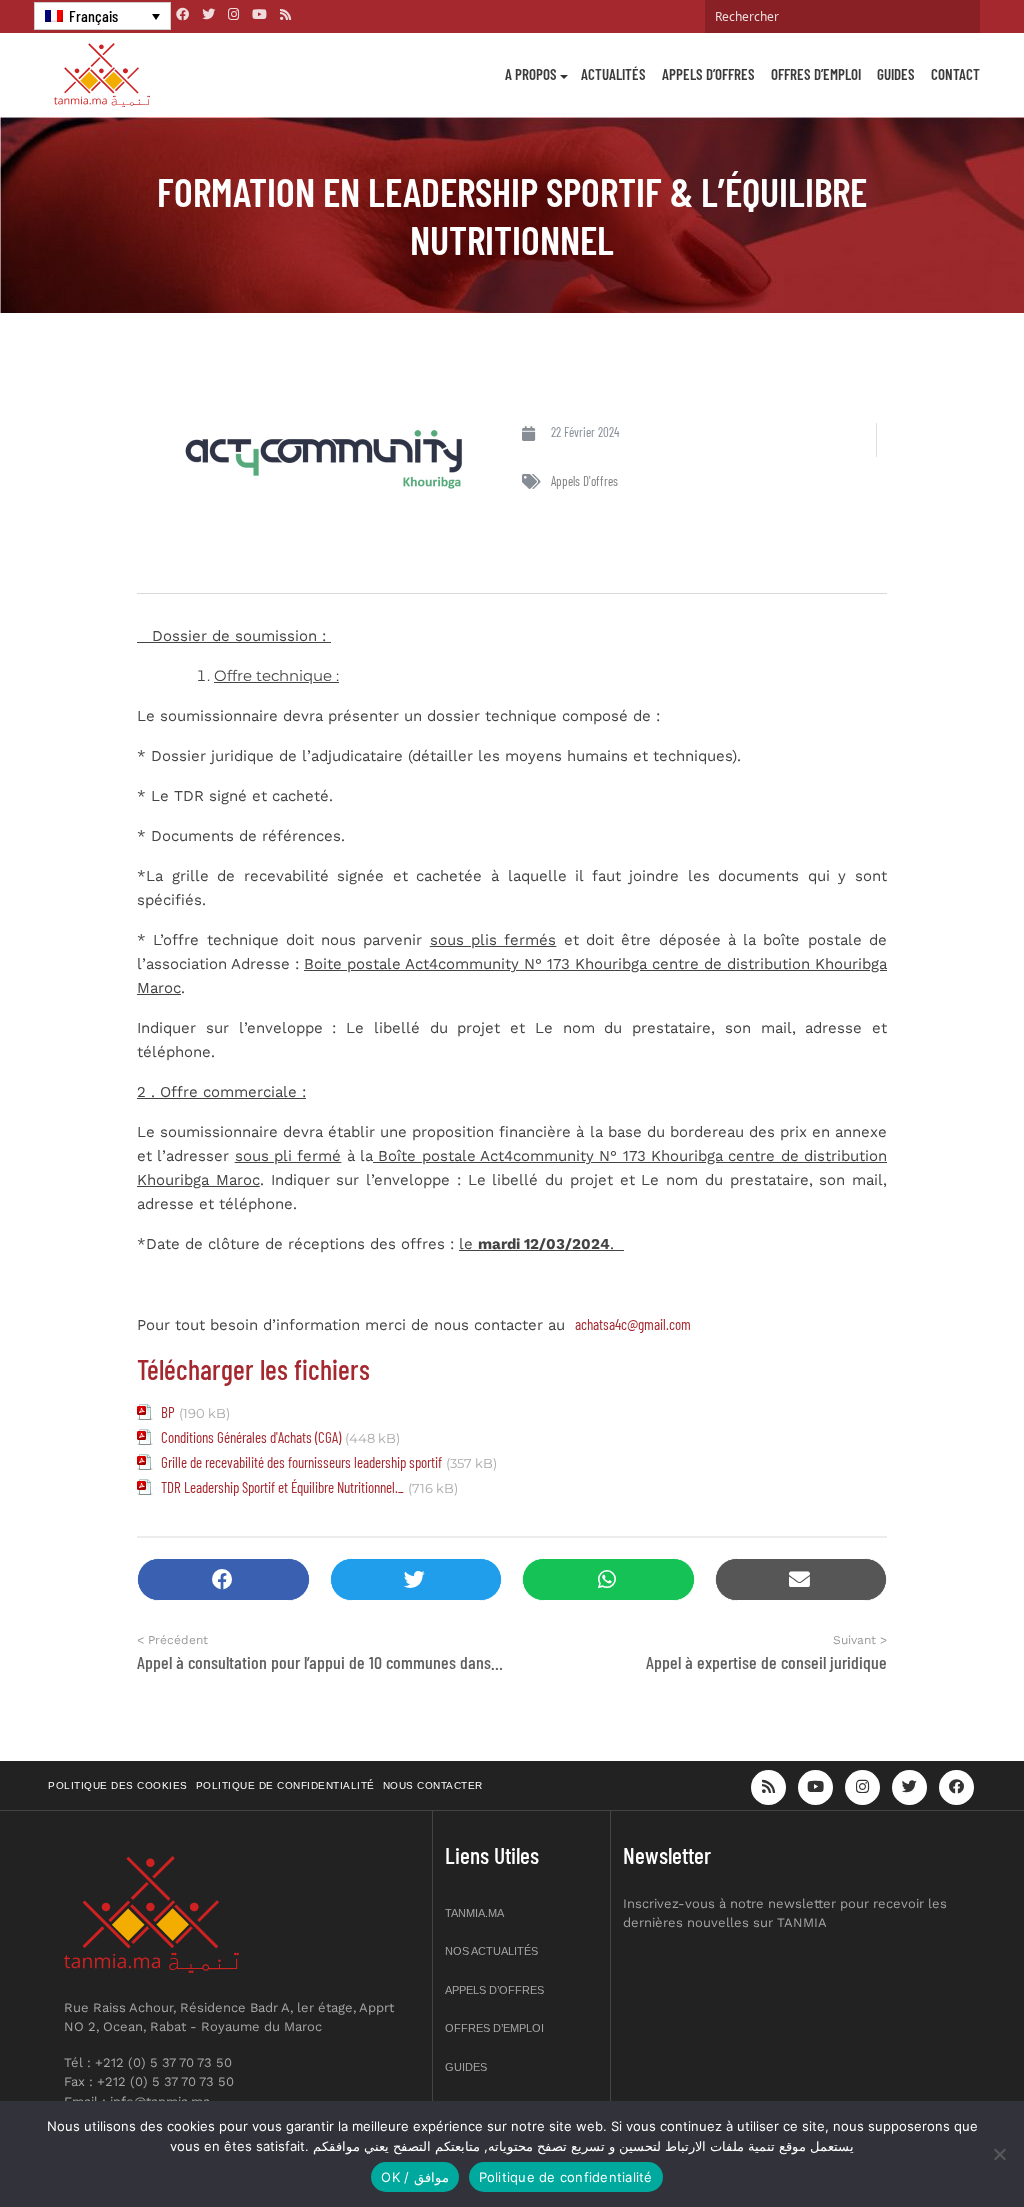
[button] (223, 1579)
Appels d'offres (584, 481)
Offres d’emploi (816, 74)
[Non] (999, 2154)
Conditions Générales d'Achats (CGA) (251, 1437)
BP (168, 1412)
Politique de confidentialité (285, 1785)
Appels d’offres (708, 74)
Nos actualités (491, 1951)
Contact (955, 74)
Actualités (613, 74)
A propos (531, 74)
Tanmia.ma (474, 1913)
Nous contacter (433, 1785)
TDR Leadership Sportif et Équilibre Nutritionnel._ (282, 1487)
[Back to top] (939, 2144)
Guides (896, 74)
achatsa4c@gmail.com (633, 1324)
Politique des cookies (118, 1785)
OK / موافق (414, 2177)
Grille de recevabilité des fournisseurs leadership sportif (301, 1462)
